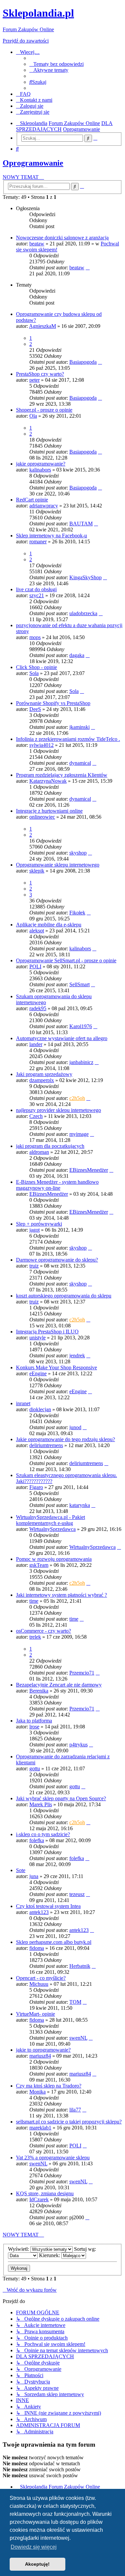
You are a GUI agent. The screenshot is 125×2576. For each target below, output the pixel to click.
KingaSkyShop (85, 577)
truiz (34, 1266)
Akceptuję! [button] (37, 2564)
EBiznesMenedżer (89, 1170)
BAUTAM (81, 524)
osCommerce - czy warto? (43, 1631)
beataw (37, 244)
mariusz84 (40, 2056)
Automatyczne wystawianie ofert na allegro (62, 1038)
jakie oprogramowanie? (41, 464)
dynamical (80, 763)
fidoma (37, 1948)
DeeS (35, 709)
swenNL (78, 2038)
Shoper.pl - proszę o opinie (44, 410)
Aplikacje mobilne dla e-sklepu (49, 925)
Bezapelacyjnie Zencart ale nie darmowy (59, 1685)
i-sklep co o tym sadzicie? (43, 1834)
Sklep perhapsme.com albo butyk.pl (54, 1942)
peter (34, 380)
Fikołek (77, 913)
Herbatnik (80, 1966)
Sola (34, 673)
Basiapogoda (83, 362)
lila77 (75, 2110)
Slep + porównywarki (39, 1224)
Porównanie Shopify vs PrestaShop (53, 703)
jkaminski (79, 727)
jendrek (77, 1356)
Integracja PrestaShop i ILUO (47, 1332)
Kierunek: (50, 2255)
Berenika (39, 1691)
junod (75, 1427)
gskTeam (39, 1565)
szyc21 (37, 595)
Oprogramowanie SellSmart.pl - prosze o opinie (66, 960)
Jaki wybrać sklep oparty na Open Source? (61, 1798)
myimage (79, 1134)
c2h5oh (77, 1098)
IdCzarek (39, 2199)
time (34, 1601)
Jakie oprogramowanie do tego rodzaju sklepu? (65, 1439)
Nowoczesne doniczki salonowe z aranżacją (62, 238)
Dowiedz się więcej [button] (34, 2547)
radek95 (38, 1008)
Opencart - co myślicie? (41, 1978)
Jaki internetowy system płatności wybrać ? (61, 1595)
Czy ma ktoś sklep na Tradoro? (49, 2086)
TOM (75, 2002)
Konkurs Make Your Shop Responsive (56, 1367)
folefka (37, 1840)
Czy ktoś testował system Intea (48, 1906)
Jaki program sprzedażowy (44, 1074)
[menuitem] (56, 64)
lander (36, 1044)
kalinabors (40, 470)
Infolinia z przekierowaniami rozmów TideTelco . (68, 739)
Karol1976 (81, 1026)
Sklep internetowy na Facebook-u (51, 536)
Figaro (36, 1487)
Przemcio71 (82, 1673)
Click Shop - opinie (36, 667)
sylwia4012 (41, 745)
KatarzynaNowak (48, 781)
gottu (35, 1768)
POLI (35, 966)
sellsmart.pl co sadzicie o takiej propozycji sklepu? (69, 2122)
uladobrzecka (83, 613)
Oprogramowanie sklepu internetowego (58, 865)
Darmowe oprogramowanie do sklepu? (57, 1260)
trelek (35, 1637)
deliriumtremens (46, 1445)
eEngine (38, 1373)
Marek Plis (41, 1804)
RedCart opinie (32, 500)
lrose (34, 1727)
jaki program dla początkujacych (50, 1146)
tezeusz (77, 1894)
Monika (37, 2092)
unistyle (37, 1338)
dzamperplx (42, 1080)
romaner (38, 542)
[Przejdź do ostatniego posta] (88, 268)
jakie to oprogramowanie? (43, 2050)
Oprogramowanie (33, 163)
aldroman (39, 1152)
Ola (33, 416)
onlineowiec (42, 817)
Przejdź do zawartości (26, 41)
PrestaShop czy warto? (40, 374)
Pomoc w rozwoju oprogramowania (54, 1559)
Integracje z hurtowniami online (49, 811)
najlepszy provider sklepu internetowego (58, 1110)
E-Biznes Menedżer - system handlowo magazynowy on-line (57, 1185)
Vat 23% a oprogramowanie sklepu (53, 2158)
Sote (21, 1870)
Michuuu (39, 1984)
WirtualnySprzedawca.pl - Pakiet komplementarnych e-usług (50, 1520)
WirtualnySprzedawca (52, 1529)
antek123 (39, 1912)
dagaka (77, 655)
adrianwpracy (44, 506)
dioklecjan (40, 1409)
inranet (23, 1403)
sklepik (37, 871)
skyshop (78, 853)
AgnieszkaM (42, 326)
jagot (34, 1230)
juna (34, 1876)
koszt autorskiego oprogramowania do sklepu (64, 1296)
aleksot (37, 931)
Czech (36, 1116)
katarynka (80, 1505)
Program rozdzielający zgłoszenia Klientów (62, 775)
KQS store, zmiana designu (45, 2193)
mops (35, 637)
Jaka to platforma (34, 1721)
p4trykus (78, 1745)
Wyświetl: (19, 2249)
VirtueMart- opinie (35, 2014)
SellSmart (79, 984)
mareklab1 (40, 2128)
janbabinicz (81, 1062)
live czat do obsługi (36, 589)
